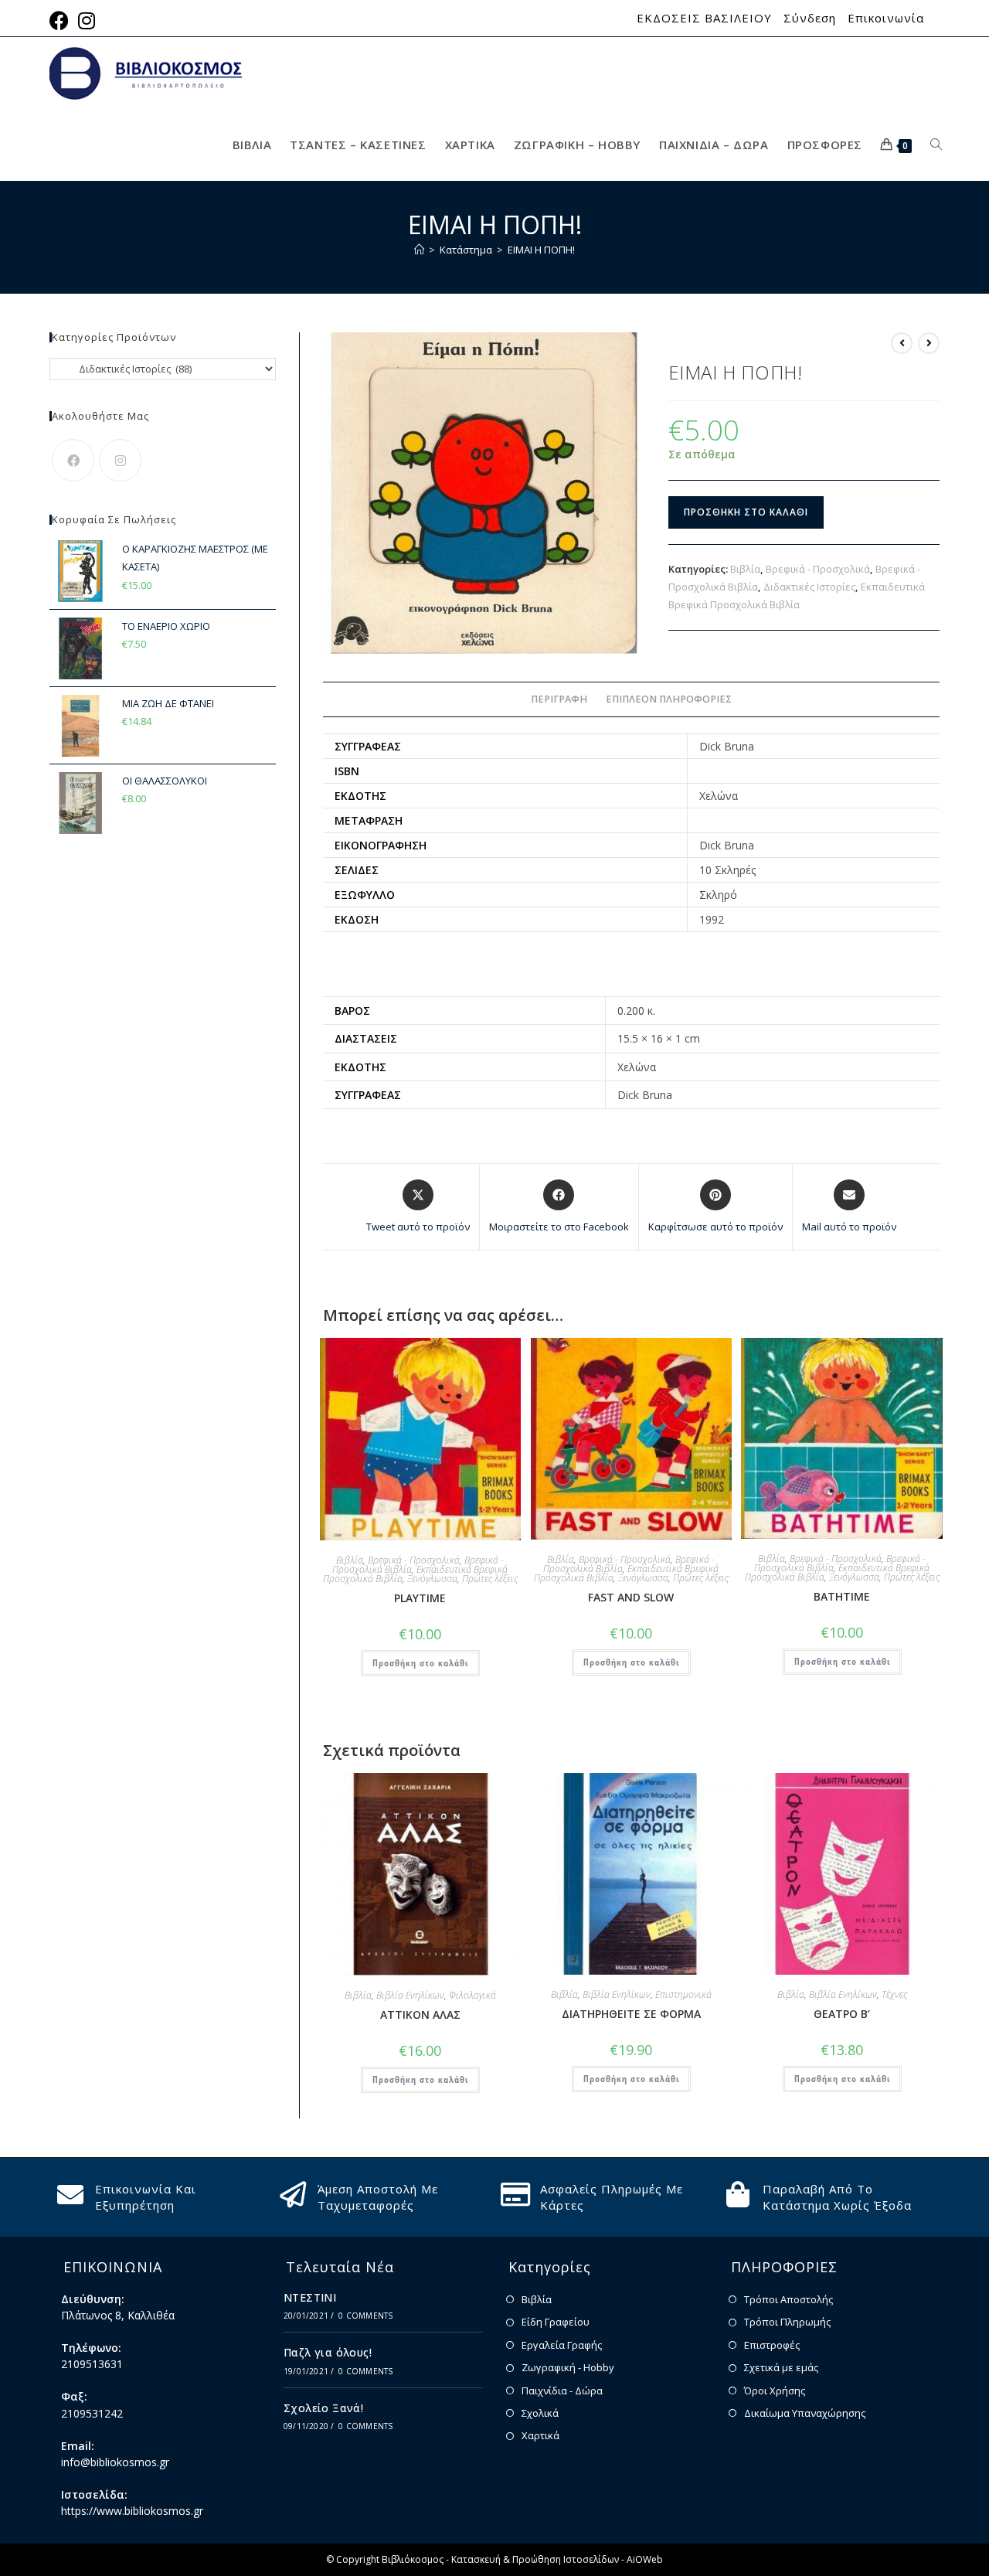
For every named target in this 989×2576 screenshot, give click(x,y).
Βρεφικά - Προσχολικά (818, 569)
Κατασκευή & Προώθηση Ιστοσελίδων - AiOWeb (557, 2559)
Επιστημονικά (683, 1994)
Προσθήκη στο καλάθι (746, 512)
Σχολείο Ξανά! (323, 2408)
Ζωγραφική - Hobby (568, 2367)
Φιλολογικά (472, 1995)
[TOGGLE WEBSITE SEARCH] (936, 145)
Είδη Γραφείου (556, 2322)
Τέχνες (894, 1994)
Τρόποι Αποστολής (788, 2299)
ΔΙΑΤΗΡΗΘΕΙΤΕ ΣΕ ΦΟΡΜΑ (631, 2014)
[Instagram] (120, 460)
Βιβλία (745, 569)
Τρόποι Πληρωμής (787, 2322)
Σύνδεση (810, 18)
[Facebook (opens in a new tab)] (61, 20)
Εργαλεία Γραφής (562, 2345)
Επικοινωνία (886, 18)
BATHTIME (842, 1596)
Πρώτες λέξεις (490, 1579)
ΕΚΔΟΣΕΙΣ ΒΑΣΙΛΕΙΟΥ (704, 18)
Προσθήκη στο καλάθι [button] (420, 1663)
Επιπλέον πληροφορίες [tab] (669, 699)
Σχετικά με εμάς (781, 2367)
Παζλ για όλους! (328, 2352)
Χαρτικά (540, 2435)
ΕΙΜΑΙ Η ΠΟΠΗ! (541, 250)
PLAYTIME (420, 1598)
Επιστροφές (772, 2345)
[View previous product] (902, 343)
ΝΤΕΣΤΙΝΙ (310, 2297)
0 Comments (365, 2316)
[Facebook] (73, 460)
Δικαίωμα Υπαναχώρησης (805, 2413)
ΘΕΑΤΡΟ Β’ (842, 2014)
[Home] (419, 250)
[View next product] (929, 343)
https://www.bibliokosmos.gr (132, 2511)
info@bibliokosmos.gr (115, 2462)
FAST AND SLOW (631, 1597)
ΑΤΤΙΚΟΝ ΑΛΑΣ (420, 2015)
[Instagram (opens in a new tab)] (87, 20)
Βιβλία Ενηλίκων (410, 1995)
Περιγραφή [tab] (559, 699)
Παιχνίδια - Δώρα (562, 2391)
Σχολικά (540, 2413)
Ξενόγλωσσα (432, 1579)
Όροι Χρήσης (775, 2391)
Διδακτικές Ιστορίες (809, 587)
